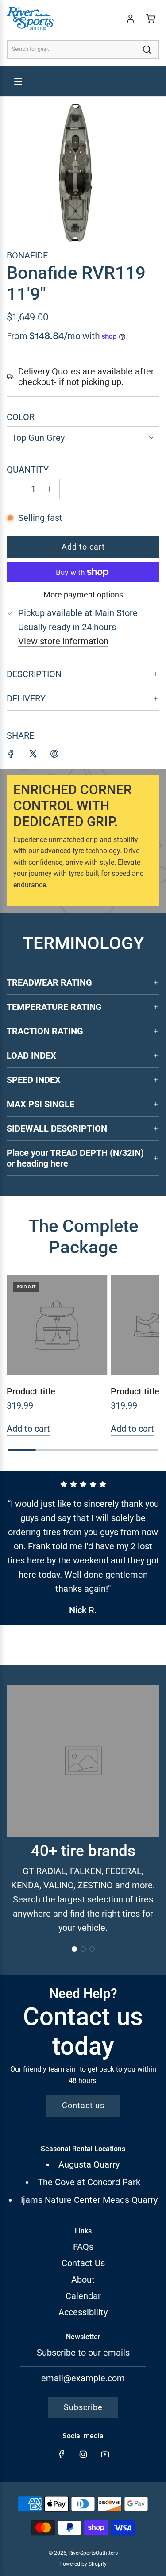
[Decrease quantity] (17, 489)
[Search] (147, 50)
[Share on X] (33, 755)
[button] (74, 1949)
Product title (31, 1391)
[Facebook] (62, 2454)
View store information (63, 641)
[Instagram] (83, 2454)
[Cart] (151, 19)
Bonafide (27, 255)
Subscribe (83, 2407)
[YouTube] (105, 2454)
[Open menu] (18, 81)
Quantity (28, 470)
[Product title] (57, 1325)
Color (21, 417)
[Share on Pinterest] (54, 755)
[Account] (131, 19)
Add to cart (28, 1429)
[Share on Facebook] (11, 755)
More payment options (83, 595)
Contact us (83, 2105)
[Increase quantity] (50, 489)
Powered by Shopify (83, 2564)
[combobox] (83, 49)
